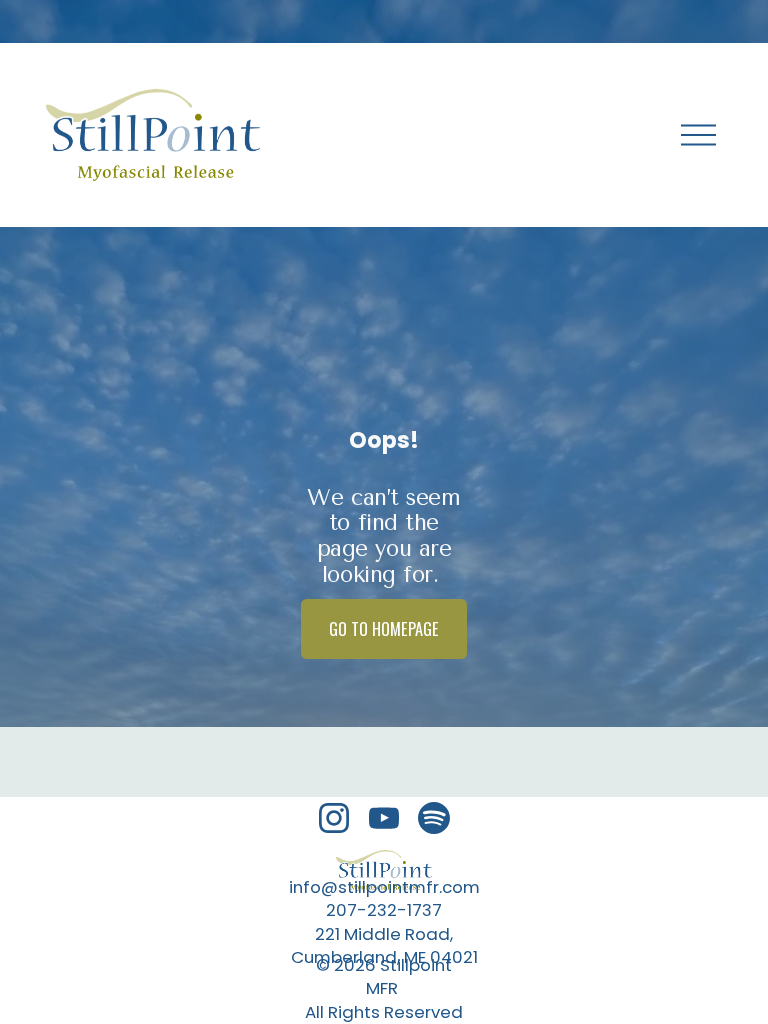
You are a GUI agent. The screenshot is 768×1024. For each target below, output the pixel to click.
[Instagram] (334, 818)
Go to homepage (384, 629)
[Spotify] (434, 818)
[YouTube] (384, 818)
